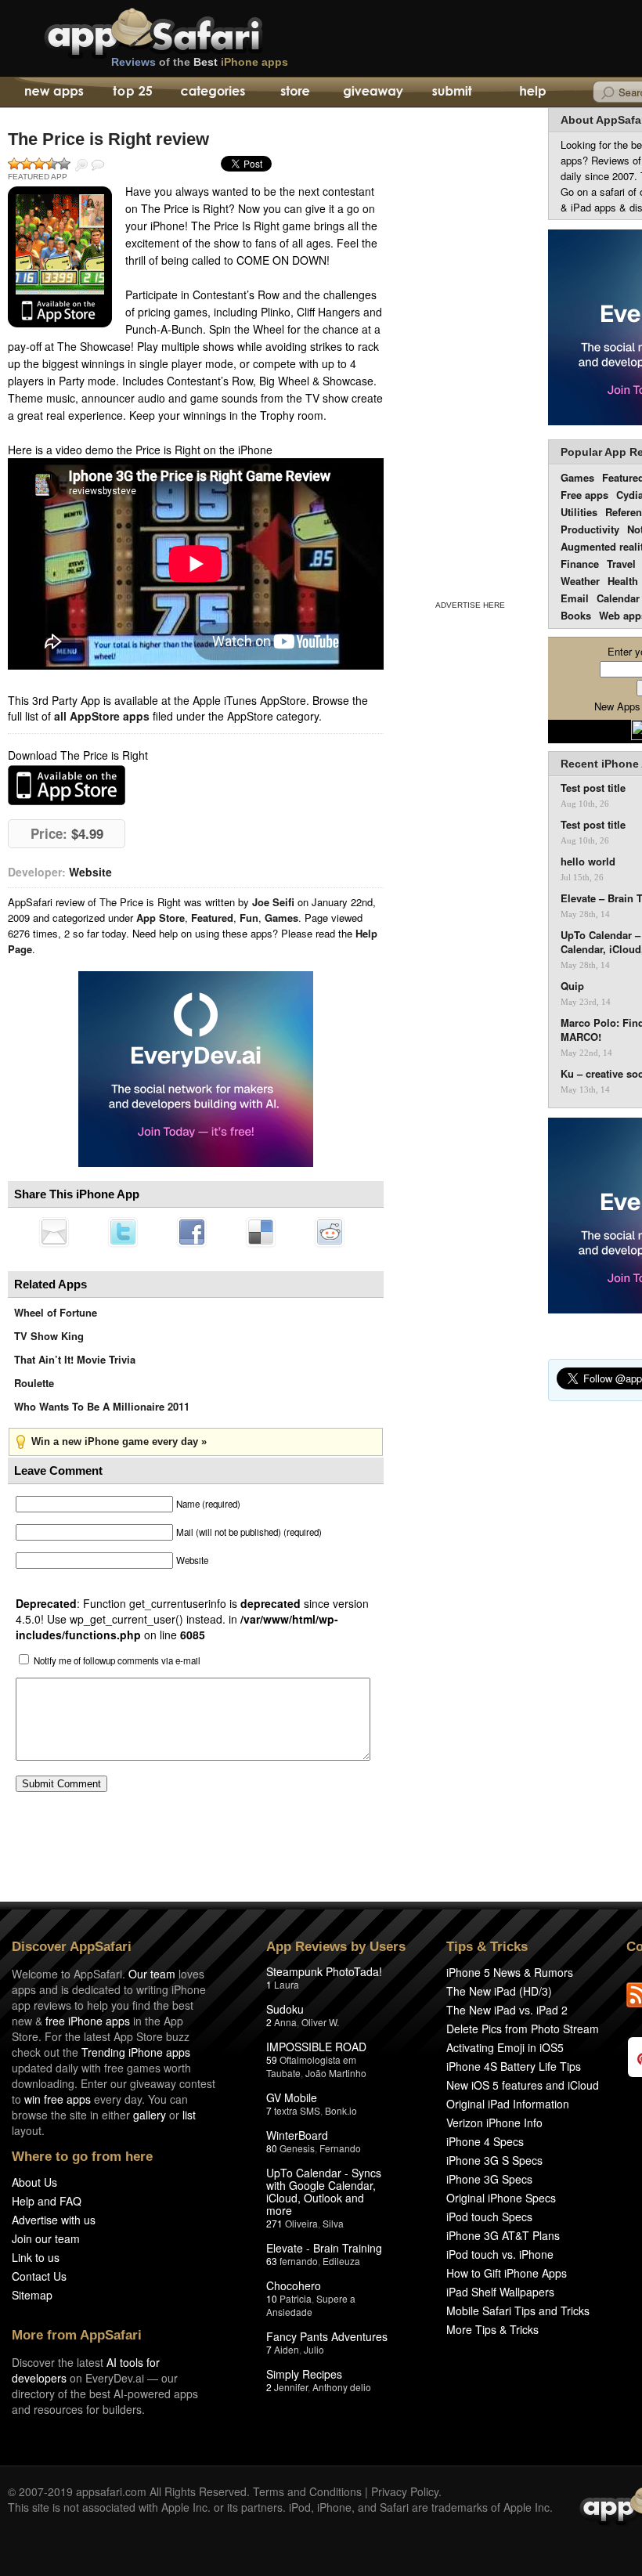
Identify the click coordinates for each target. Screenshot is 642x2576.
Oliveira (301, 2223)
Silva (333, 2223)
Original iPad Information (508, 2104)
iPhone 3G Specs (489, 2179)
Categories (213, 92)
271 (274, 2223)
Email (575, 598)
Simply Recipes (304, 2374)
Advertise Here (470, 605)
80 (272, 2148)
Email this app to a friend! (54, 1232)
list (189, 2115)
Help (532, 92)
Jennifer (291, 2387)
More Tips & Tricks (492, 2329)
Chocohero (294, 2285)
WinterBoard (297, 2135)
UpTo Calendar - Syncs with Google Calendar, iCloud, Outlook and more (324, 2191)
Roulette (34, 1383)
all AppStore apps (102, 716)
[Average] (39, 164)
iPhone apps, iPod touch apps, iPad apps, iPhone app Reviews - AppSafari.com (186, 31)
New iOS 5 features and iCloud (523, 2085)
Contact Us (39, 2276)
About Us (34, 2182)
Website (90, 872)
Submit (452, 92)
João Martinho (336, 2073)
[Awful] (14, 164)
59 (272, 2059)
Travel (621, 564)
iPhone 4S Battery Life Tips (514, 2066)
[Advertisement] (470, 351)
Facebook (192, 1232)
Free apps (584, 495)
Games (281, 918)
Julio (314, 2349)
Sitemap (32, 2295)
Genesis (297, 2148)
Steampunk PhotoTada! (324, 1971)
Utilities (579, 512)
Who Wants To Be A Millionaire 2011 (102, 1406)
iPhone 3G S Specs (494, 2160)
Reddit (330, 1232)
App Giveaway (372, 92)
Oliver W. (320, 2022)
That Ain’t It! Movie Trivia (75, 1359)
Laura (287, 1984)
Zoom (81, 165)
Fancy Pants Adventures (327, 2336)
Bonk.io (341, 2110)
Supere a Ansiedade (311, 2305)
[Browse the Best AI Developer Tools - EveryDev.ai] (196, 1071)
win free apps (58, 2099)
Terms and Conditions (307, 2491)
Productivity (590, 529)
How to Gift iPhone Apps (507, 2273)
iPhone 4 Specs (485, 2141)
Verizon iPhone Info (494, 2123)
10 (272, 2298)
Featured (212, 918)
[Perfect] (64, 164)
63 (272, 2261)
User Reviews (98, 165)
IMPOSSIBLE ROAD (316, 2047)
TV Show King (49, 1336)
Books (576, 615)
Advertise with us (54, 2220)
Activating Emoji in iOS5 (505, 2047)
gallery (150, 2115)
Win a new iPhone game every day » (119, 1442)
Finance (580, 564)
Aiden (287, 2349)
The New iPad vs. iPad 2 (507, 2010)
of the (200, 62)
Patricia (296, 2298)
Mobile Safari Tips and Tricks (518, 2310)
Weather (580, 581)
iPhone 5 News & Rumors (510, 1972)
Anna (285, 2022)
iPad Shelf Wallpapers (500, 2292)
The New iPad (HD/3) (499, 1991)
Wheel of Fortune (56, 1312)
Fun (249, 918)
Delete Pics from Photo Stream (523, 2029)
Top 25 (133, 92)
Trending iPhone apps (136, 2052)
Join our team (46, 2238)
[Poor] (27, 164)
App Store (160, 918)
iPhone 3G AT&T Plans (503, 2235)
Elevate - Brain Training (324, 2248)
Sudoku (285, 2009)
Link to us (36, 2257)
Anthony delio (342, 2387)
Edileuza (341, 2261)
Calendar (618, 598)
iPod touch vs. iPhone (500, 2254)
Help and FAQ (47, 2201)
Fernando (340, 2148)
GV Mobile (292, 2097)
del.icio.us (261, 1232)
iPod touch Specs (489, 2217)
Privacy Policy (405, 2491)
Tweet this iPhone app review (123, 1232)
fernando (299, 2261)
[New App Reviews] (53, 92)
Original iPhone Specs (501, 2198)
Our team (152, 1974)
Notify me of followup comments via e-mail (117, 1660)
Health (623, 581)
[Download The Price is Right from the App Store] (60, 257)
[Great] (52, 164)
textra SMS (297, 2110)
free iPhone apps (88, 2021)
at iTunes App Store (67, 785)
